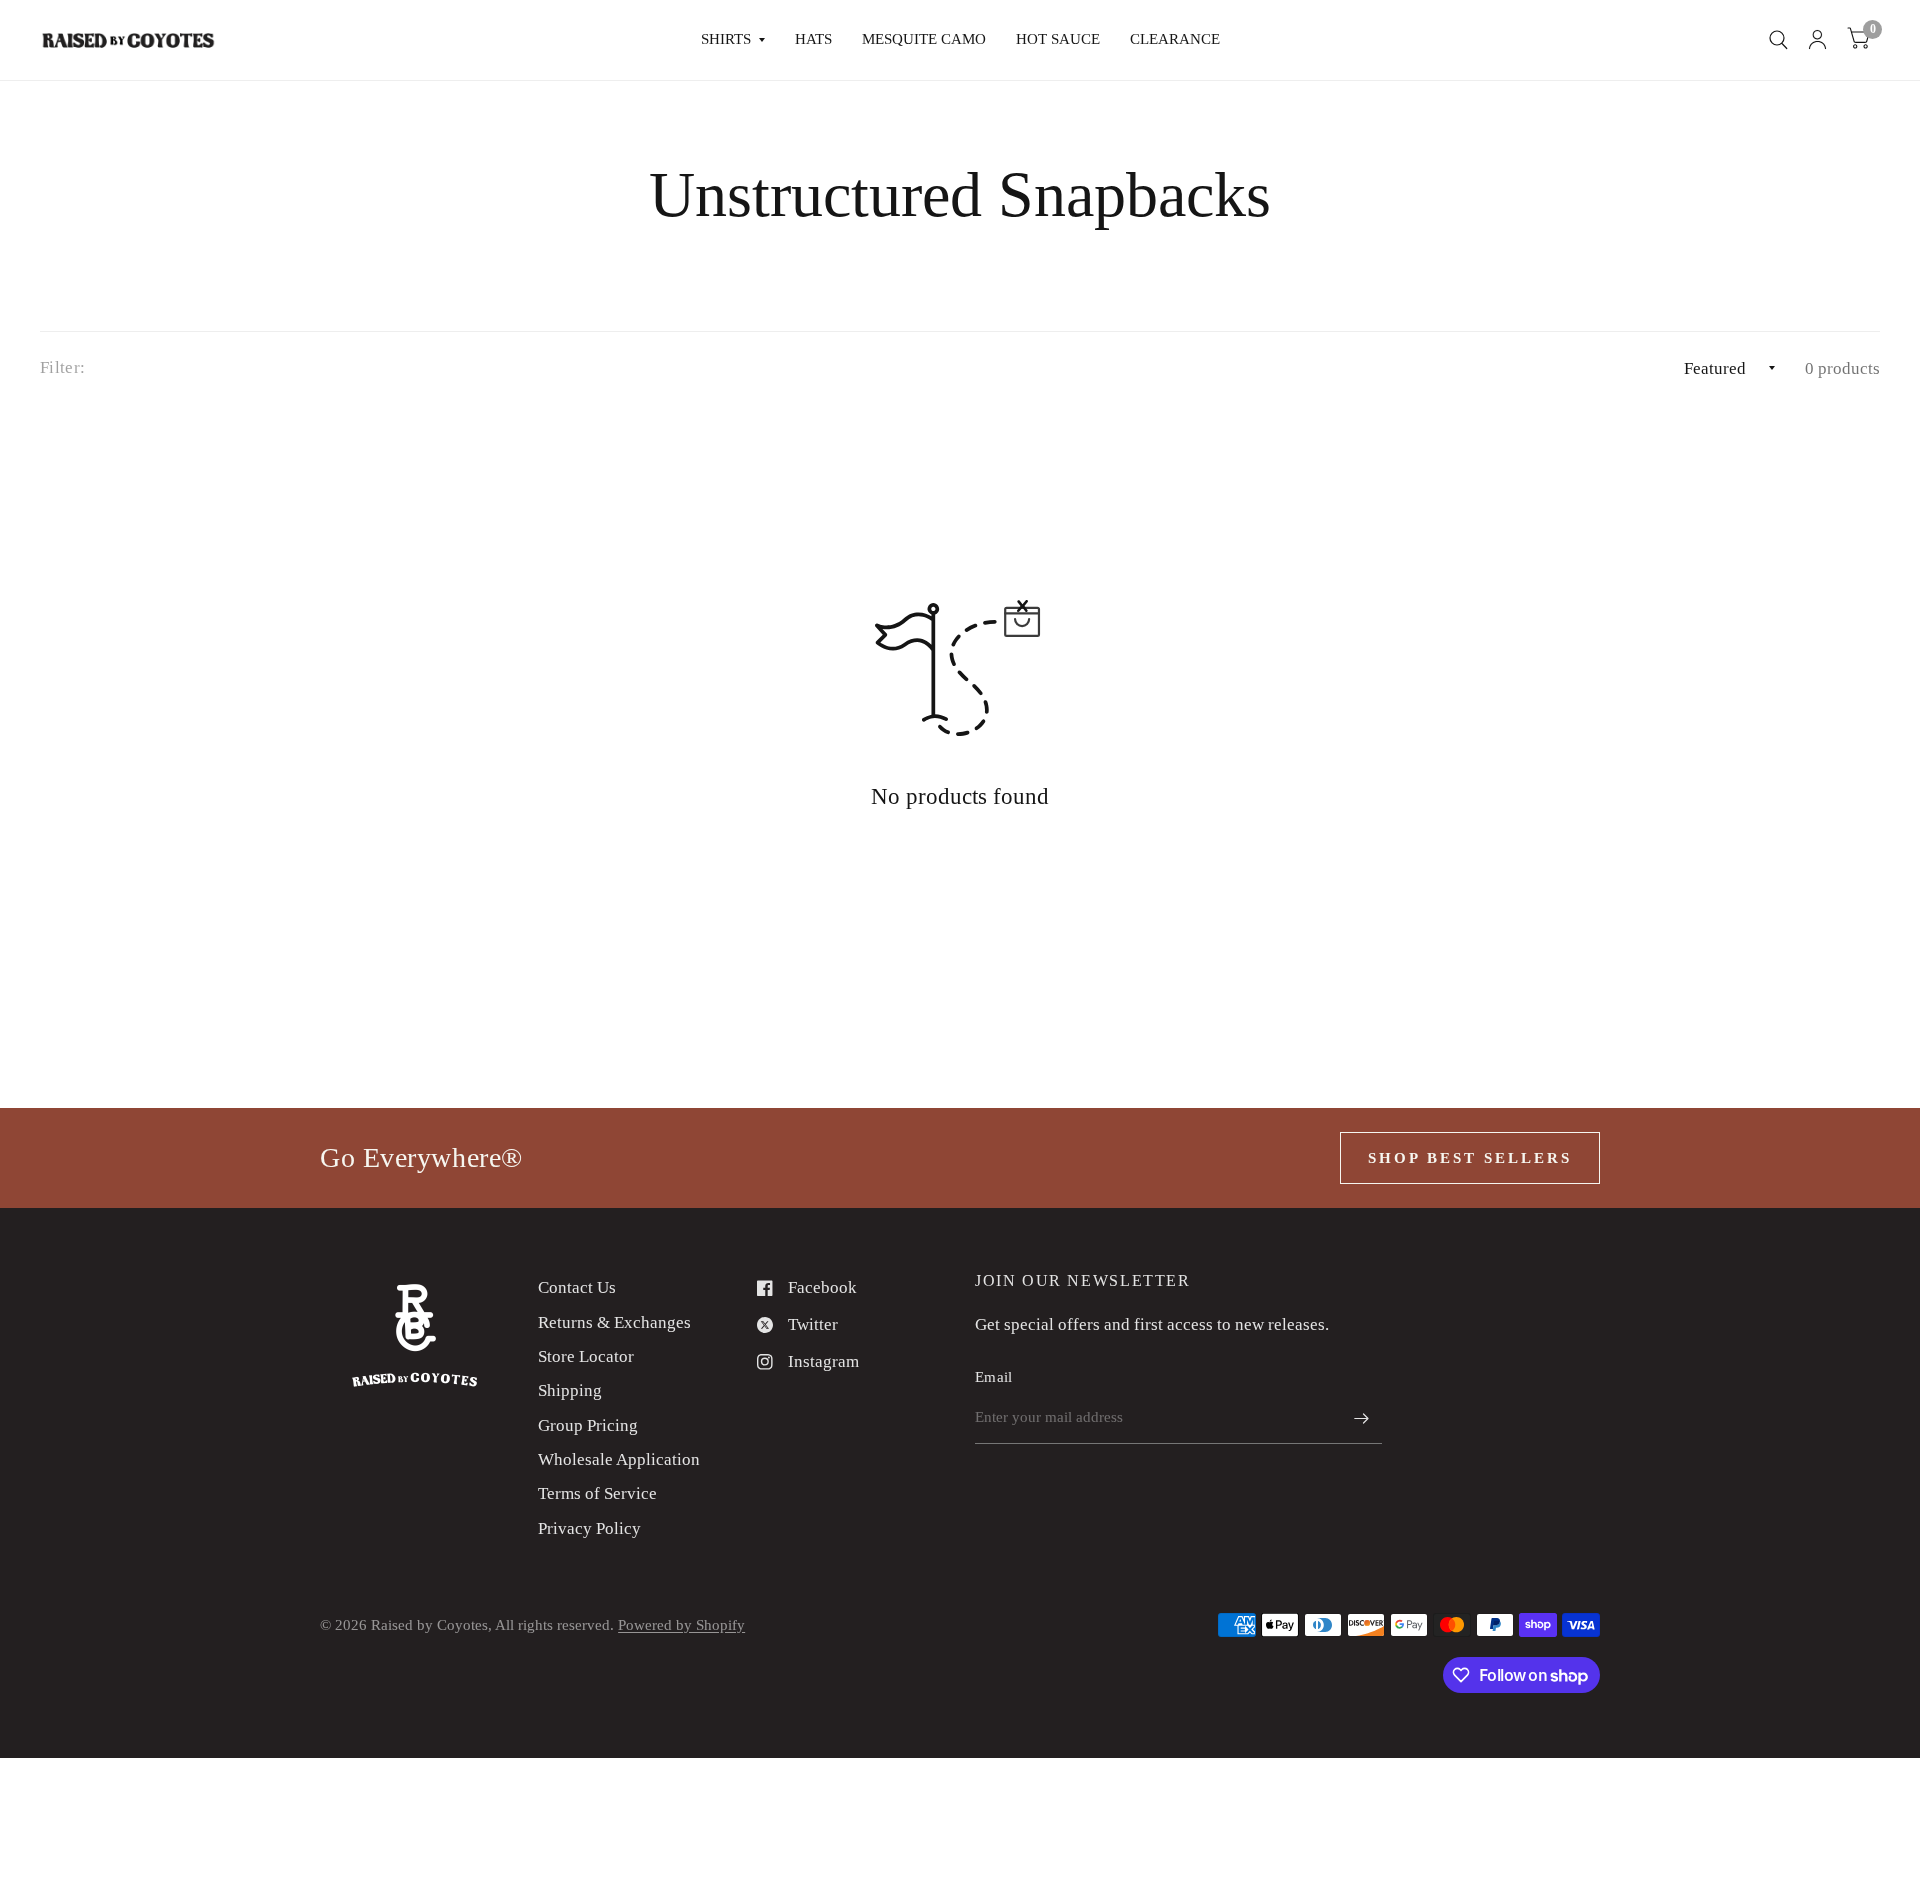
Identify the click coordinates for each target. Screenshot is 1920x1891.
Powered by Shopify (681, 1625)
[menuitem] (733, 40)
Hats (813, 39)
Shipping (570, 1390)
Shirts (726, 39)
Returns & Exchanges (614, 1322)
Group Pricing (588, 1425)
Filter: (62, 367)
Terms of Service (597, 1493)
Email (994, 1377)
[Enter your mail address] (1362, 1418)
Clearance (1175, 39)
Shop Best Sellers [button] (1470, 1158)
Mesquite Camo (924, 39)
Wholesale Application (619, 1459)
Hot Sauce (1058, 39)
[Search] (1778, 40)
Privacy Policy (589, 1528)
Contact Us (577, 1287)
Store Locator (586, 1356)
